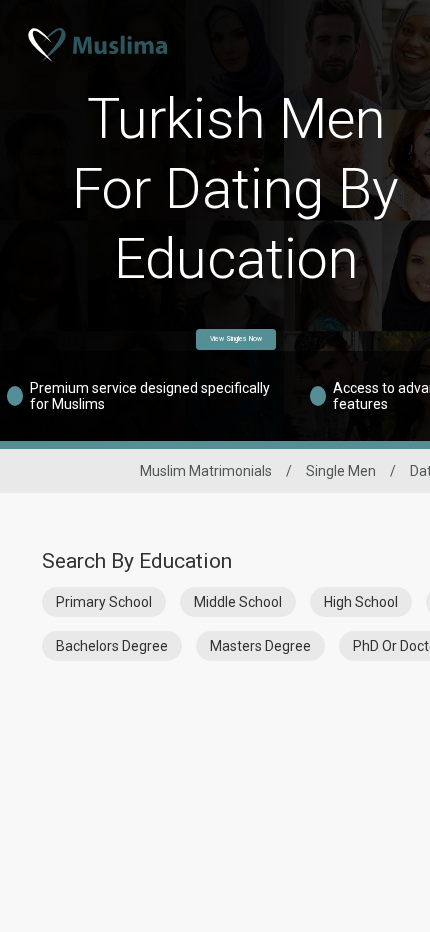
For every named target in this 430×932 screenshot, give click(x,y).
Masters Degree (260, 646)
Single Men (341, 471)
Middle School (238, 602)
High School (361, 602)
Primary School (104, 602)
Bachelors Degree (112, 646)
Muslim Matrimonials (206, 471)
